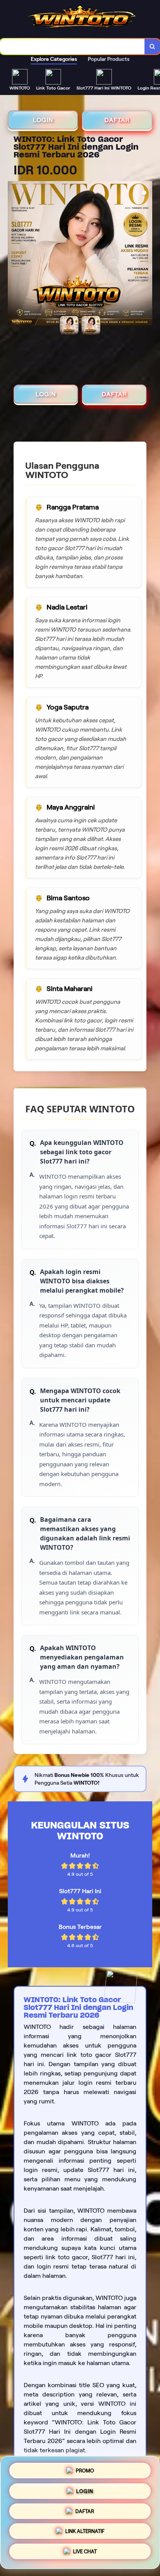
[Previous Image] (14, 254)
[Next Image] (146, 254)
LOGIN (43, 120)
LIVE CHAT (85, 2554)
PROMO (85, 2468)
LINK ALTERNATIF (85, 2532)
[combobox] (72, 47)
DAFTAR (117, 120)
